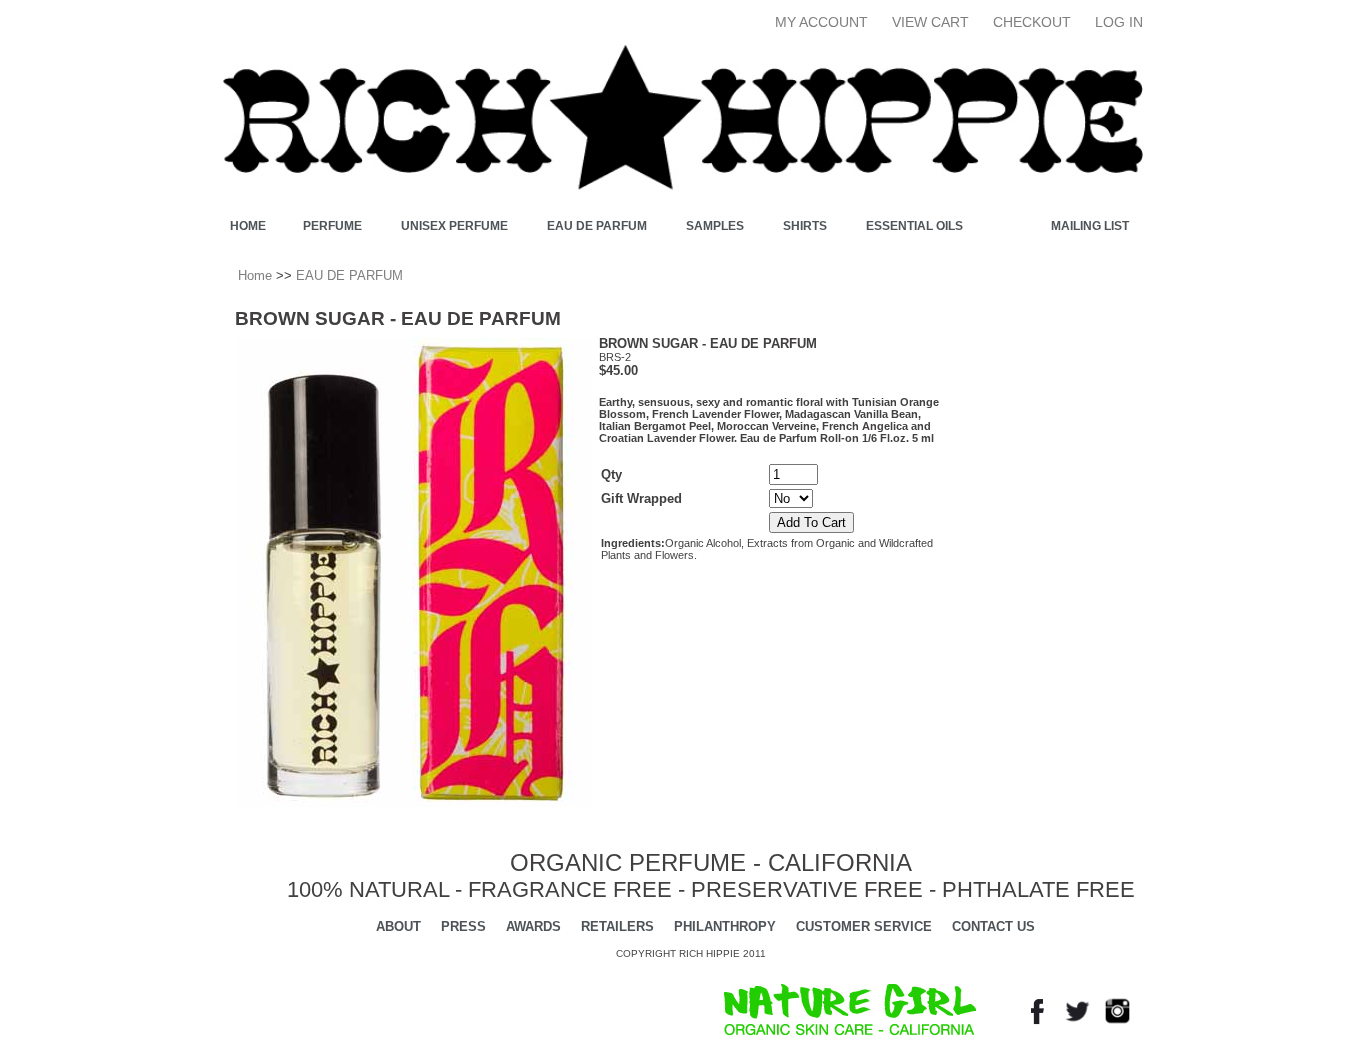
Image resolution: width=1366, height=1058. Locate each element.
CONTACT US (993, 926)
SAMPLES (715, 226)
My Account (821, 22)
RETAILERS (617, 926)
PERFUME (332, 226)
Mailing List (1090, 226)
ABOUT (398, 926)
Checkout (1032, 22)
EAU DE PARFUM (597, 226)
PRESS (463, 926)
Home (248, 226)
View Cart (930, 22)
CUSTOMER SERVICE (864, 926)
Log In (1119, 22)
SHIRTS (805, 226)
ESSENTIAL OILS (914, 226)
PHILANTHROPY (725, 926)
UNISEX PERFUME (454, 226)
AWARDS (533, 926)
